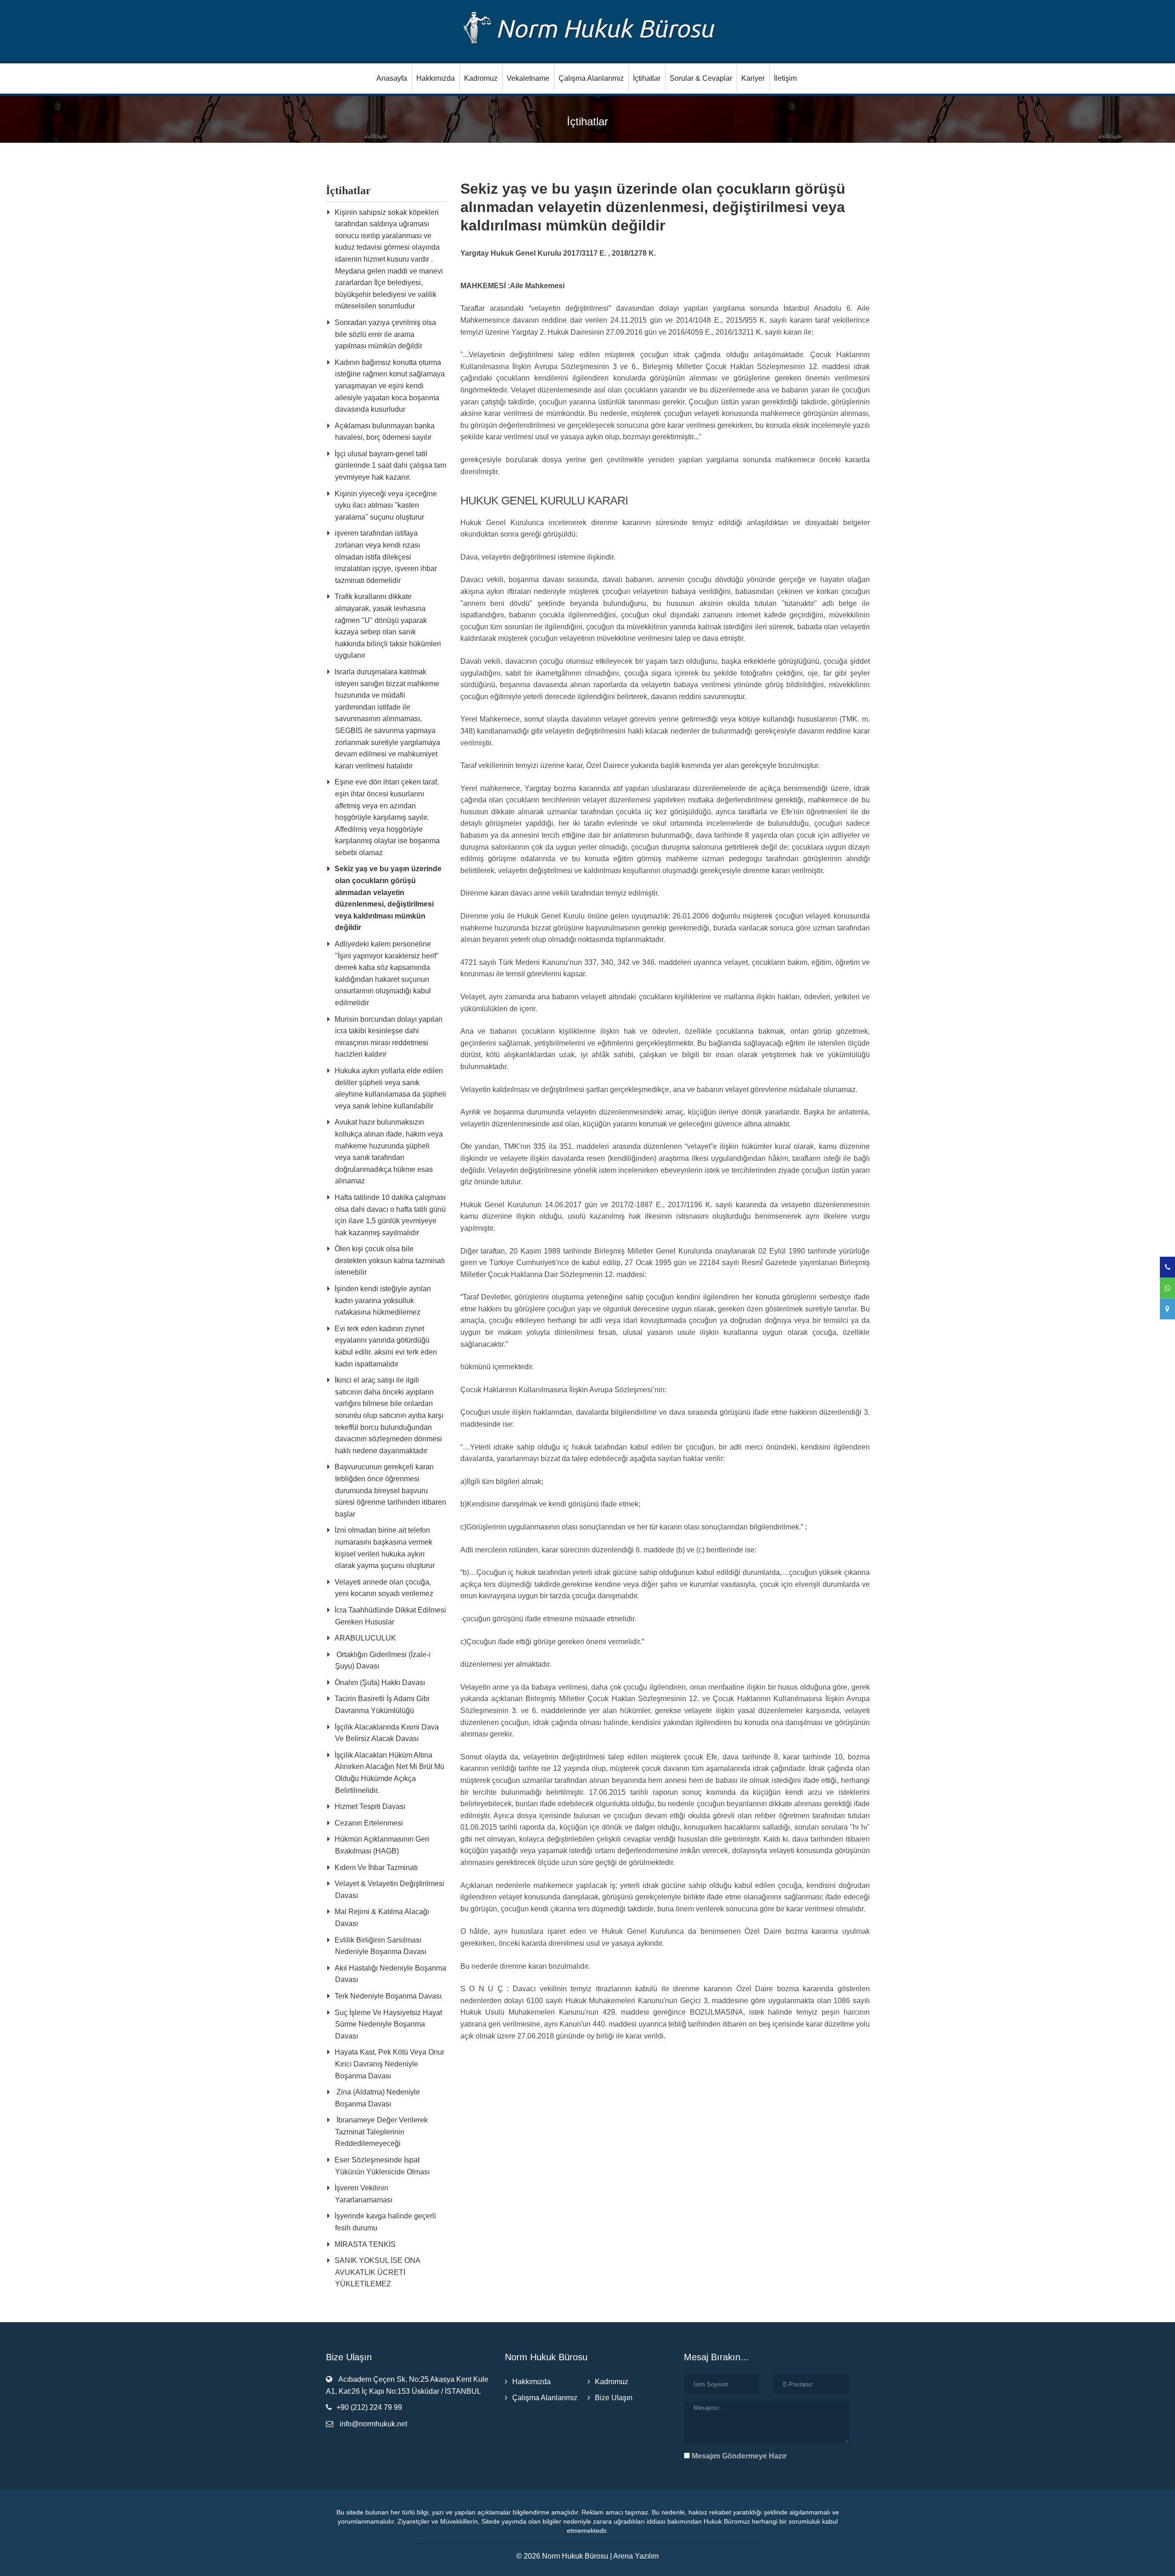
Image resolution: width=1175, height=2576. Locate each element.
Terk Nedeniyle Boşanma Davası (388, 1996)
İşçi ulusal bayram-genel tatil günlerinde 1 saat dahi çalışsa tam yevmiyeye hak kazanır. (390, 465)
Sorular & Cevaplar (701, 78)
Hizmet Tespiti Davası (370, 1806)
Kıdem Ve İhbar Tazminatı (376, 1868)
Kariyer (753, 78)
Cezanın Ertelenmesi (369, 1823)
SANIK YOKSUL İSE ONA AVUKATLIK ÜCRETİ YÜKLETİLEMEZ (377, 2272)
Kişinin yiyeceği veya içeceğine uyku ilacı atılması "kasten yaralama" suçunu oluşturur (386, 505)
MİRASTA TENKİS (365, 2244)
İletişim (785, 78)
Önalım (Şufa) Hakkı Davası (380, 1683)
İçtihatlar (647, 78)
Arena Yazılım (636, 2556)
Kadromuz (481, 78)
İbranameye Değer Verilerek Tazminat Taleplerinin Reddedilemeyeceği (381, 2132)
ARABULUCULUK (365, 1638)
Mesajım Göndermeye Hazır (738, 2456)
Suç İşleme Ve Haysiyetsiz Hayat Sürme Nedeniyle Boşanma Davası (388, 2024)
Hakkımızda (436, 78)
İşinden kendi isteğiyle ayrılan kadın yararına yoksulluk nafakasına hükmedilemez (383, 1300)
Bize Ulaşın (614, 2398)
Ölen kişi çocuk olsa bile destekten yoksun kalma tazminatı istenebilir (390, 1260)
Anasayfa (392, 78)
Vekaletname (528, 78)
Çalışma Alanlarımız (591, 78)
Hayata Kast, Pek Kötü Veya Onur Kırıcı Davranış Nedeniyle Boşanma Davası (389, 2064)
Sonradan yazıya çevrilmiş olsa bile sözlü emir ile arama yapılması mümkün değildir (385, 334)
